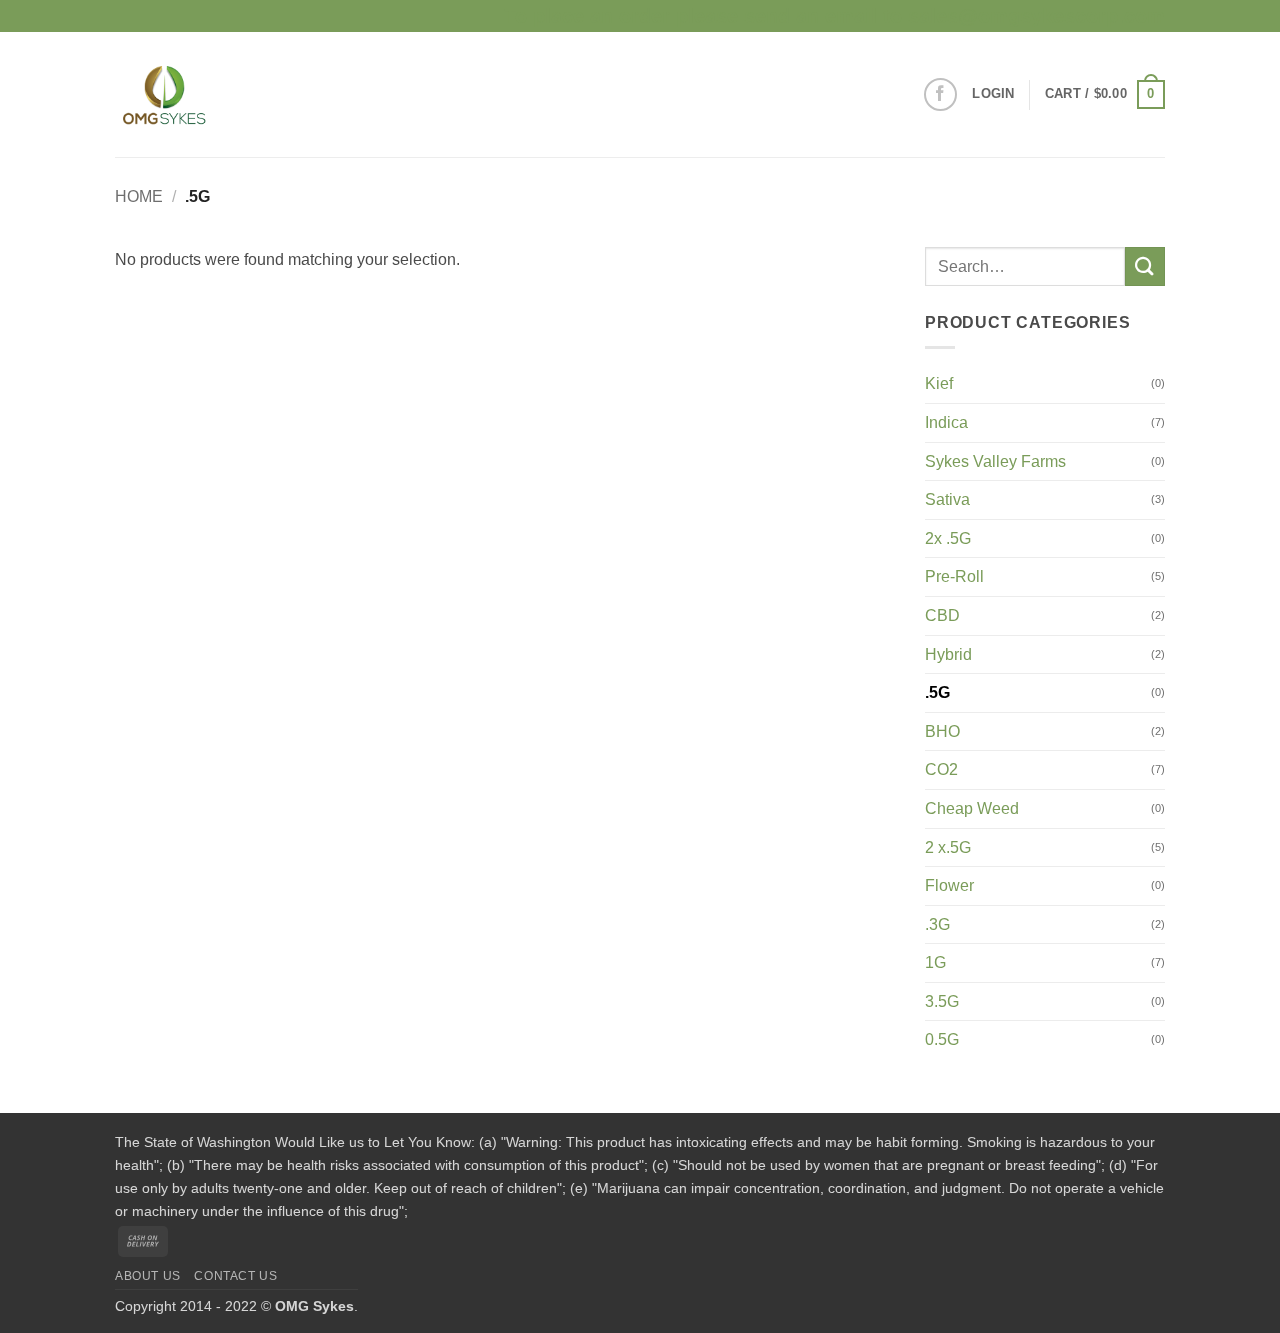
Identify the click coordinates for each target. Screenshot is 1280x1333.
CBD (942, 615)
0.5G (942, 1039)
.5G (937, 692)
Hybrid (948, 654)
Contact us (235, 1276)
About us (148, 1276)
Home (139, 196)
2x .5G (948, 538)
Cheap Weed (972, 808)
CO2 (941, 769)
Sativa (947, 499)
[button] (993, 94)
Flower (949, 885)
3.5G (942, 1001)
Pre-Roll (954, 576)
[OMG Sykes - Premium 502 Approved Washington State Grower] (220, 94)
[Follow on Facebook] (940, 94)
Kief (939, 383)
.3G (937, 924)
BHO (942, 731)
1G (935, 962)
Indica (946, 422)
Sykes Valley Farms (995, 461)
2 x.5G (948, 847)
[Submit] (1145, 266)
